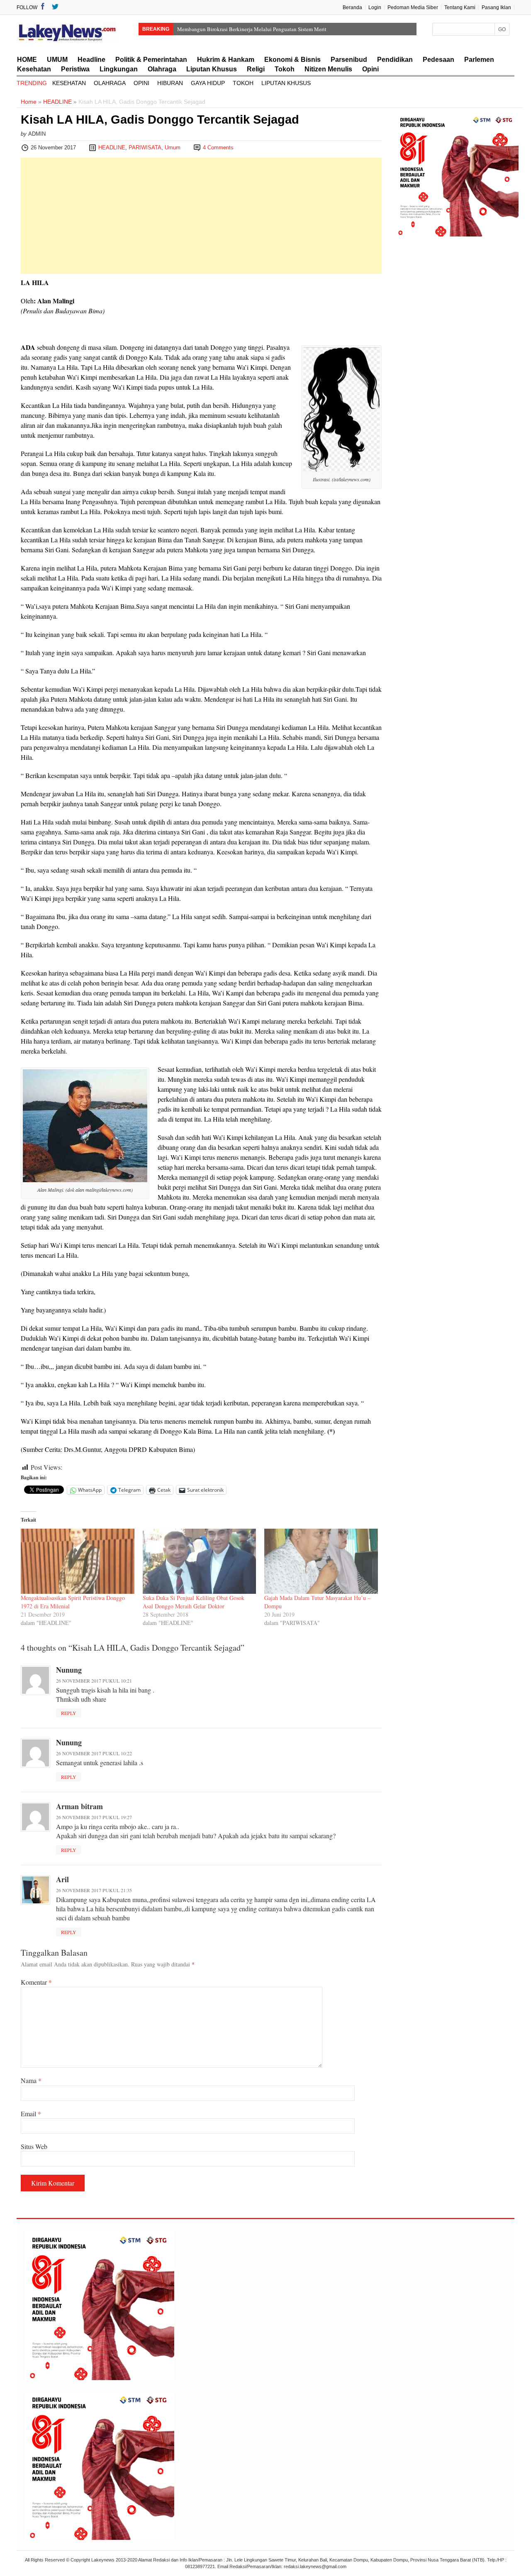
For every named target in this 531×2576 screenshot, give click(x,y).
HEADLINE (57, 102)
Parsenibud (349, 60)
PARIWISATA (145, 148)
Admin (37, 134)
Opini (370, 69)
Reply (69, 1713)
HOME (27, 60)
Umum (173, 148)
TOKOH (243, 83)
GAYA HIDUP (208, 83)
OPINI (141, 83)
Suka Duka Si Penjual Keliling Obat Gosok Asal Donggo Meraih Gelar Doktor (194, 1602)
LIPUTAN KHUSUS (286, 83)
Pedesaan (438, 60)
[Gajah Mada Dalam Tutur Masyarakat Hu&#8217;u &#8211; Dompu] (321, 1561)
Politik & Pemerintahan (151, 60)
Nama (31, 2080)
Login (375, 7)
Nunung (69, 1670)
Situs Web (34, 2146)
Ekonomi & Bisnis (292, 60)
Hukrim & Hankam (226, 60)
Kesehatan (34, 69)
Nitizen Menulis (328, 69)
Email (31, 2114)
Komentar (36, 1982)
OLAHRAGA (110, 83)
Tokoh (285, 69)
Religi (256, 69)
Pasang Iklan (496, 7)
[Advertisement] (201, 216)
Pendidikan (395, 60)
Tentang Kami (460, 7)
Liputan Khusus (212, 69)
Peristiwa (75, 69)
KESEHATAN (69, 83)
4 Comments (218, 148)
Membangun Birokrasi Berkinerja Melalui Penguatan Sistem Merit (252, 29)
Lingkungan (119, 69)
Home (29, 102)
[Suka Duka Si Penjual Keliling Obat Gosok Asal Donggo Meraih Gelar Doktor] (200, 1561)
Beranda (352, 7)
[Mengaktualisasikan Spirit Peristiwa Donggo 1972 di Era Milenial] (78, 1561)
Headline (91, 60)
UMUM (57, 60)
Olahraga (162, 69)
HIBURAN (170, 83)
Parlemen (479, 60)
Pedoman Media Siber (413, 7)
